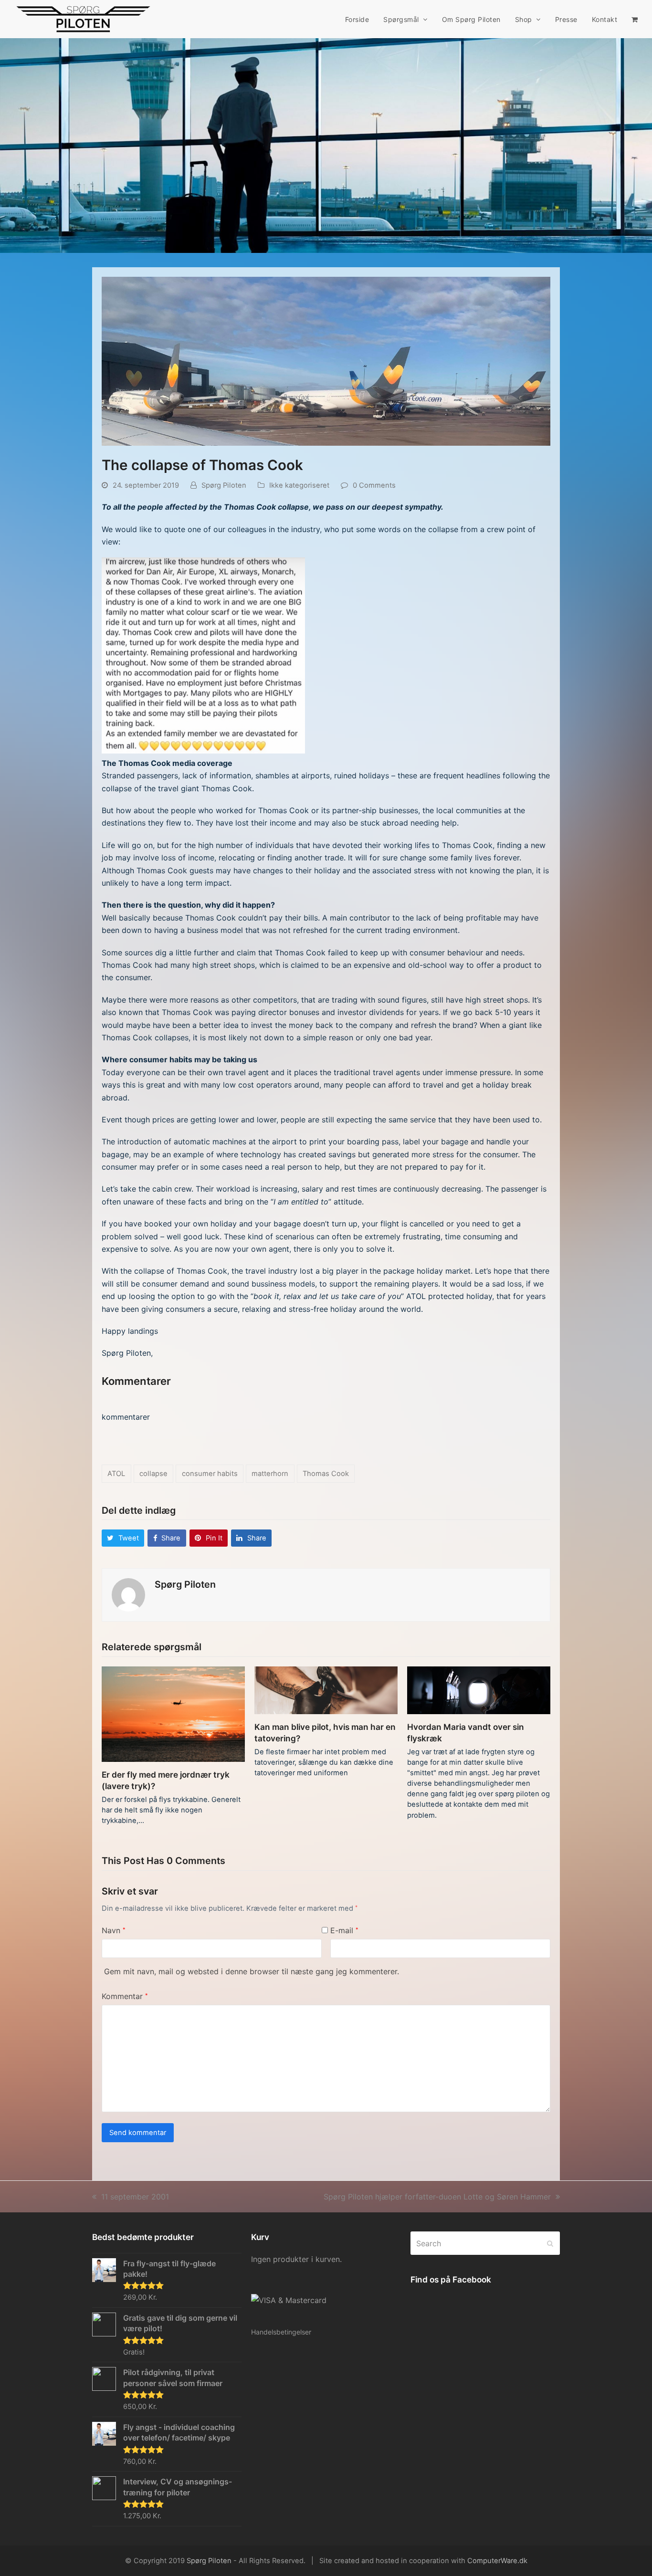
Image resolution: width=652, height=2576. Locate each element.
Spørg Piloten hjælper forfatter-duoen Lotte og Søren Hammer (437, 2197)
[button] (635, 19)
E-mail (344, 1930)
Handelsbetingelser (281, 2332)
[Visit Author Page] (128, 1594)
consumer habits (210, 1474)
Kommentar (125, 1996)
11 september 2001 (135, 2197)
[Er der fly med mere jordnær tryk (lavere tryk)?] (173, 1713)
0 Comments (374, 485)
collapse (153, 1474)
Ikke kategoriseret (299, 485)
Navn (114, 1930)
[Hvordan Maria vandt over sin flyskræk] (479, 1689)
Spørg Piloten (224, 485)
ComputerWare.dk (497, 2561)
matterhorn (270, 1474)
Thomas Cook (326, 1474)
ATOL (116, 1474)
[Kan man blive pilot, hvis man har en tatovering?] (326, 1689)
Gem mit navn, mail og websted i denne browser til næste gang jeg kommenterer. (252, 1971)
